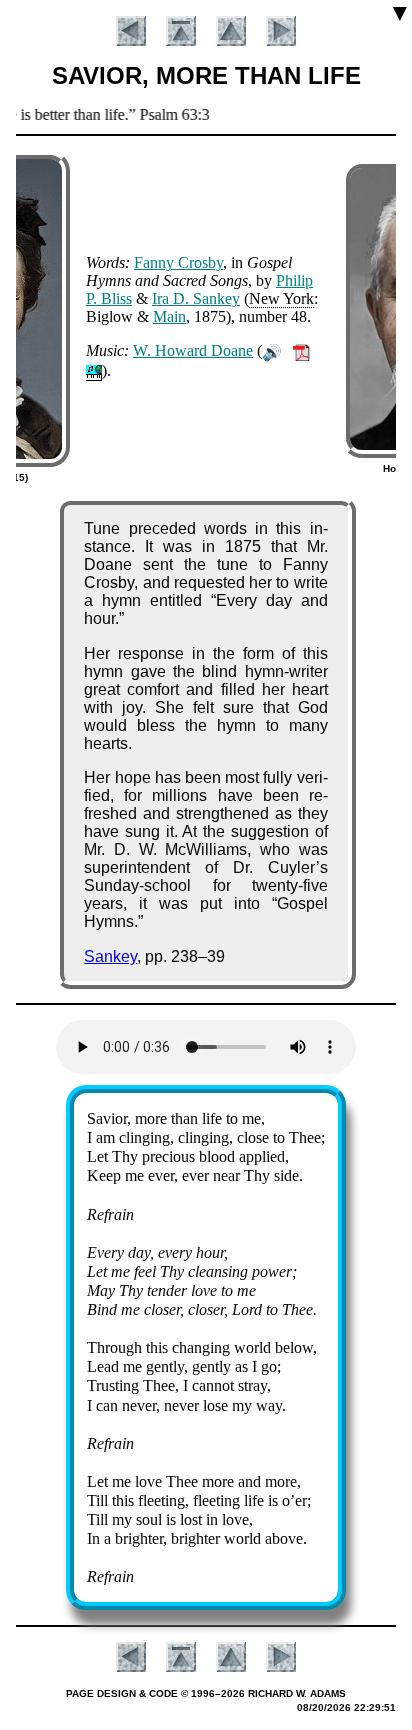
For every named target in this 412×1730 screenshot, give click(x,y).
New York (281, 298)
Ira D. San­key (196, 298)
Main (169, 316)
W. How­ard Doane (193, 350)
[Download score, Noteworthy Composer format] (94, 370)
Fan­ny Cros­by (178, 262)
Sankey (110, 956)
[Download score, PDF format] (301, 350)
